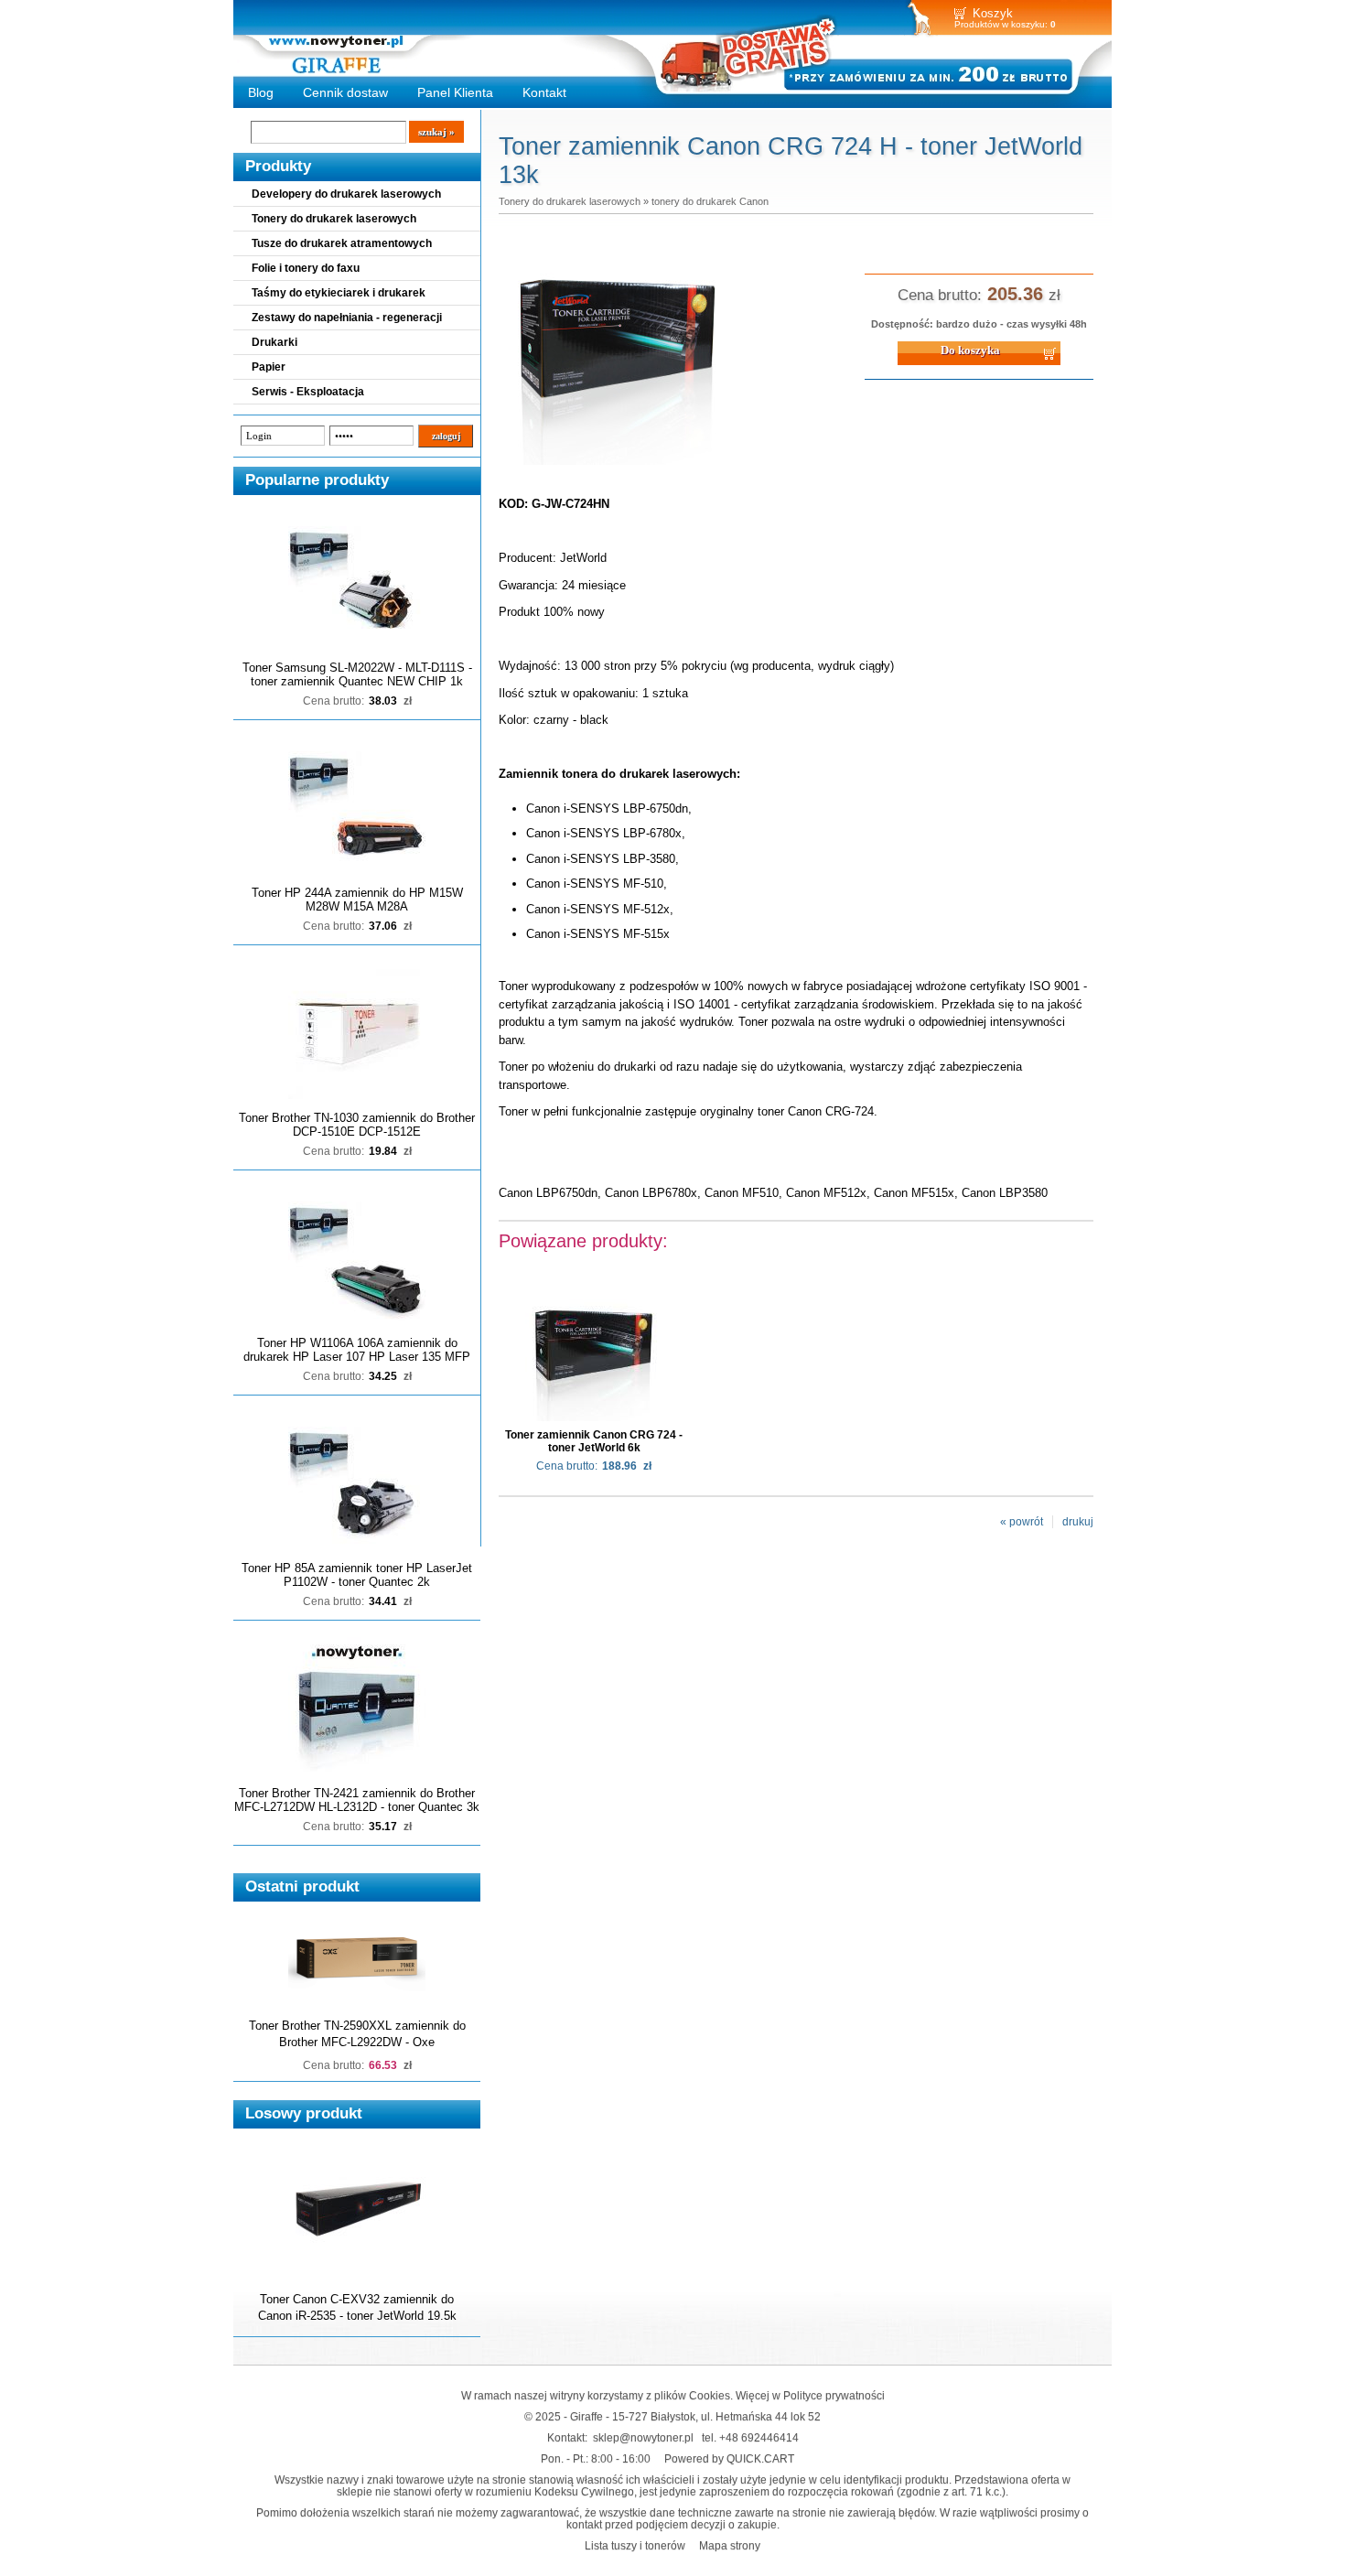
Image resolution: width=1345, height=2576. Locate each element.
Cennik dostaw (345, 92)
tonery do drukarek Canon (710, 201)
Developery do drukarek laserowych (346, 194)
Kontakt (544, 92)
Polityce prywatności (834, 2395)
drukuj (1078, 1522)
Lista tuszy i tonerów (635, 2545)
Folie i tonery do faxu (306, 268)
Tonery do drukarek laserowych (334, 219)
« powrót (1022, 1522)
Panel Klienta (455, 92)
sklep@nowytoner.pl (643, 2437)
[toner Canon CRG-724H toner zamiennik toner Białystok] (618, 466)
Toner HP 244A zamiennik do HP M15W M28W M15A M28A (357, 900)
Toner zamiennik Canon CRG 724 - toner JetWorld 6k (594, 1441)
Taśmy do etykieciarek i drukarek (339, 293)
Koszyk (993, 13)
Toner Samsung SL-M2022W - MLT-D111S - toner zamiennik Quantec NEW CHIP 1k (357, 674)
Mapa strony (730, 2545)
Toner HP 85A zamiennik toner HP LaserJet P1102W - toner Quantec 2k (357, 1575)
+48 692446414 (759, 2437)
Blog (261, 92)
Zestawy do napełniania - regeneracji (347, 318)
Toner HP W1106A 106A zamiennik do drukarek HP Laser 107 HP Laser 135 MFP (357, 1350)
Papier (269, 367)
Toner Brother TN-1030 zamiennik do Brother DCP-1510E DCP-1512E (357, 1125)
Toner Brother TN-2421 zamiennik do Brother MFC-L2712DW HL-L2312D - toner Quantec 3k (357, 1800)
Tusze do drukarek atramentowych (342, 243)
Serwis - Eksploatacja (308, 392)
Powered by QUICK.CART (729, 2458)
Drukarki (274, 342)
